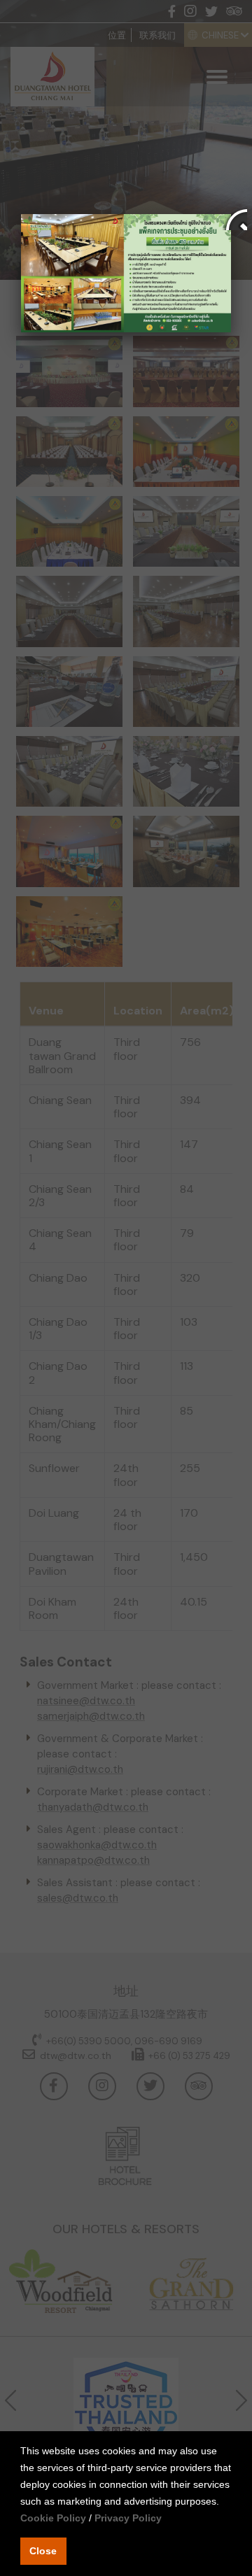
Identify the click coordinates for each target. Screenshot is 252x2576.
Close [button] (43, 2551)
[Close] (231, 214)
